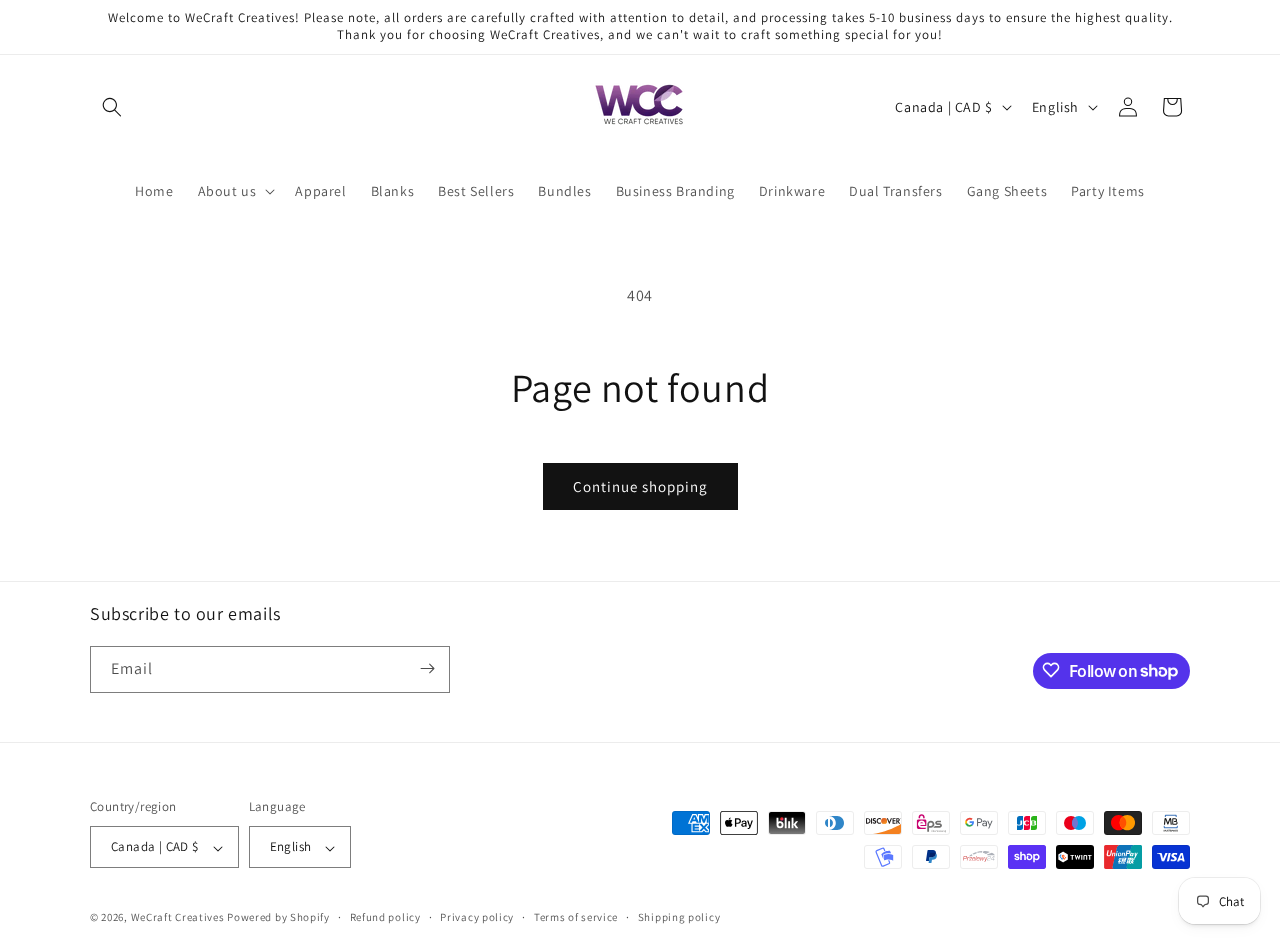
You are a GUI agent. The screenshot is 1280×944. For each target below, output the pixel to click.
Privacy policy (477, 917)
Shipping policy (679, 917)
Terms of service (576, 917)
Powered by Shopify (278, 918)
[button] (112, 107)
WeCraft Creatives (178, 918)
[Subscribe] (427, 668)
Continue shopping (640, 486)
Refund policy (385, 917)
